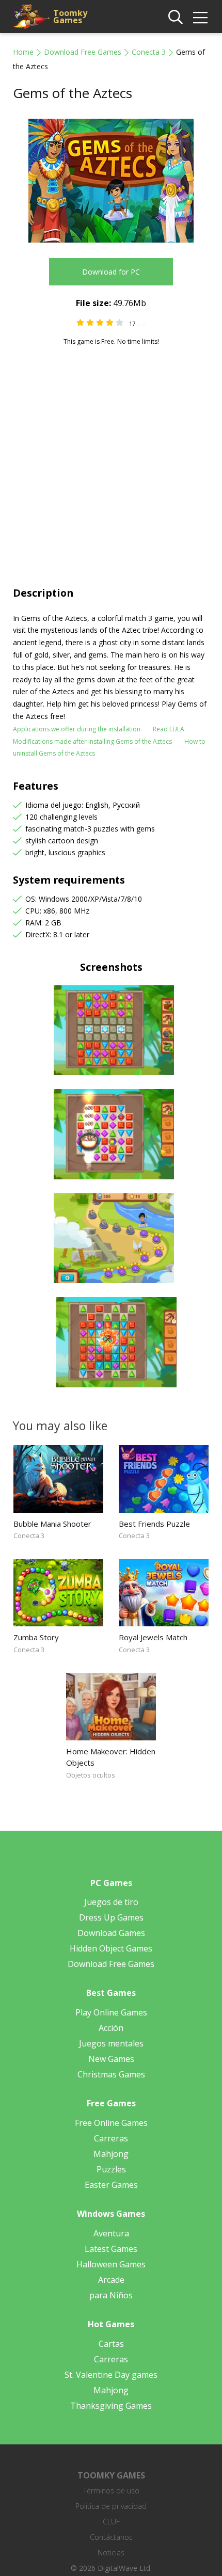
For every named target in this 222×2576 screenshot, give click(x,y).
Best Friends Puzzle (154, 1524)
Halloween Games (111, 2264)
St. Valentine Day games (111, 2375)
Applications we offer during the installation (77, 729)
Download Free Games (83, 52)
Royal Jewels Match (153, 1637)
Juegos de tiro (111, 1902)
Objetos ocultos (91, 1775)
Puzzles (111, 2169)
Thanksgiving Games (111, 2406)
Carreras (111, 2138)
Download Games (111, 1933)
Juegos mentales (111, 2043)
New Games (111, 2059)
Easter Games (111, 2185)
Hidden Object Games (111, 1948)
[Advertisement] (111, 462)
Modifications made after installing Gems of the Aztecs (92, 741)
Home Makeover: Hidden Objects (111, 1757)
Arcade (111, 2280)
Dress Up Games (111, 1917)
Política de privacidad (111, 2506)
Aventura (111, 2233)
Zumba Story (36, 1637)
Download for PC (111, 272)
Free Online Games (111, 2123)
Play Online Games (111, 2012)
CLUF (111, 2522)
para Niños (111, 2295)
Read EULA (169, 729)
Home (23, 52)
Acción (111, 2028)
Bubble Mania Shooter (52, 1524)
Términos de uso (111, 2491)
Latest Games (111, 2249)
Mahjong (111, 2154)
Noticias (111, 2553)
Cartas (111, 2344)
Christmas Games (111, 2074)
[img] (200, 18)
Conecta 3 (149, 52)
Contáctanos (111, 2537)
